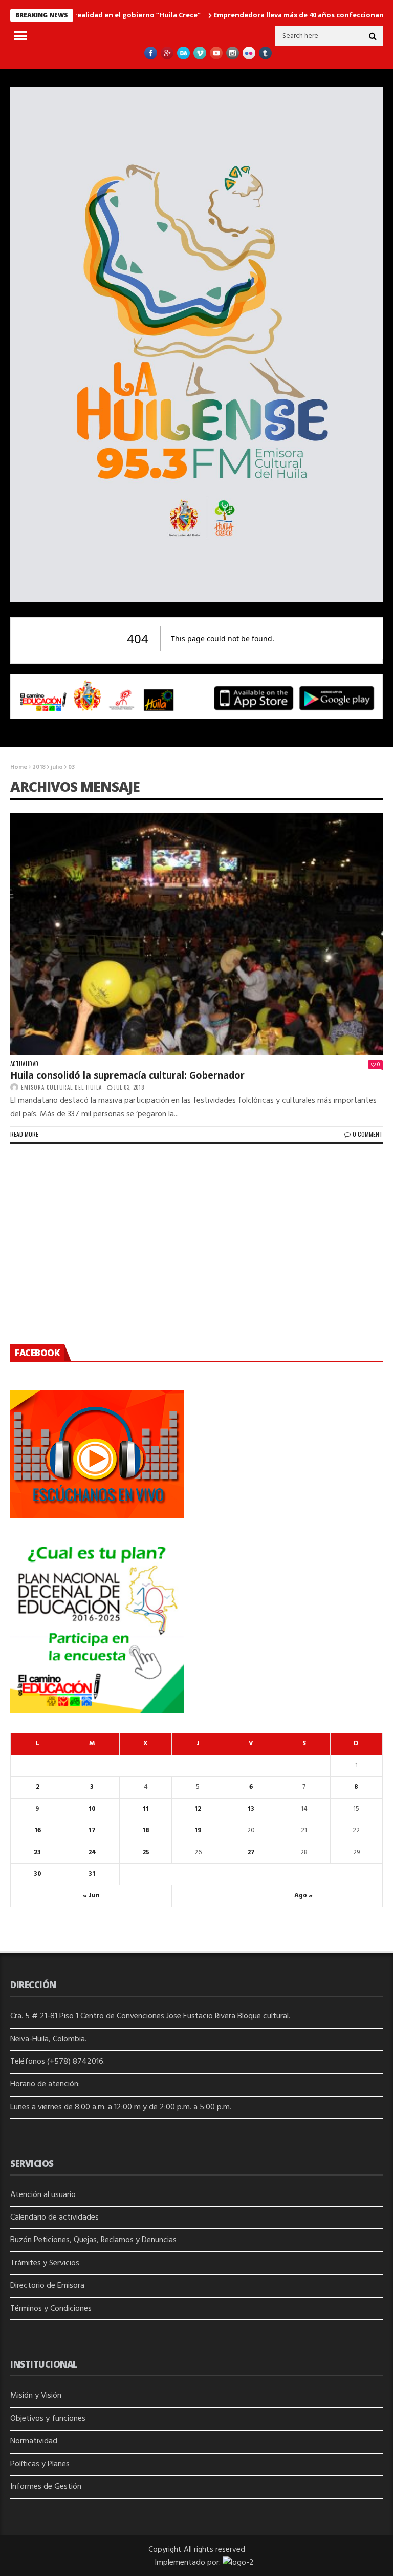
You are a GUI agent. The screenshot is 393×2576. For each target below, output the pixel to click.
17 (92, 1831)
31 (92, 1874)
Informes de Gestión (46, 2487)
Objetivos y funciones (48, 2419)
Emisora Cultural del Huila (61, 1087)
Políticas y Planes (40, 2464)
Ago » (303, 1896)
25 (146, 1853)
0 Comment (368, 1134)
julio (57, 767)
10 (92, 1809)
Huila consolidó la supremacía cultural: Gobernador (127, 1075)
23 (37, 1853)
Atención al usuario (43, 2195)
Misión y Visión (36, 2396)
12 (198, 1809)
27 (251, 1853)
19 (198, 1831)
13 (251, 1809)
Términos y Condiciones (51, 2309)
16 (38, 1831)
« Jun (91, 1896)
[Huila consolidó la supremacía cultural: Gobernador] (196, 934)
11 (146, 1809)
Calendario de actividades (54, 2218)
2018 (39, 767)
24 (92, 1853)
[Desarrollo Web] (238, 2563)
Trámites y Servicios (45, 2263)
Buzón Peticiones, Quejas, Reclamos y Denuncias (93, 2240)
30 (38, 1874)
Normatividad (34, 2441)
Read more (24, 1134)
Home (19, 767)
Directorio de (34, 2286)
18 (146, 1831)
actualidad (24, 1064)
